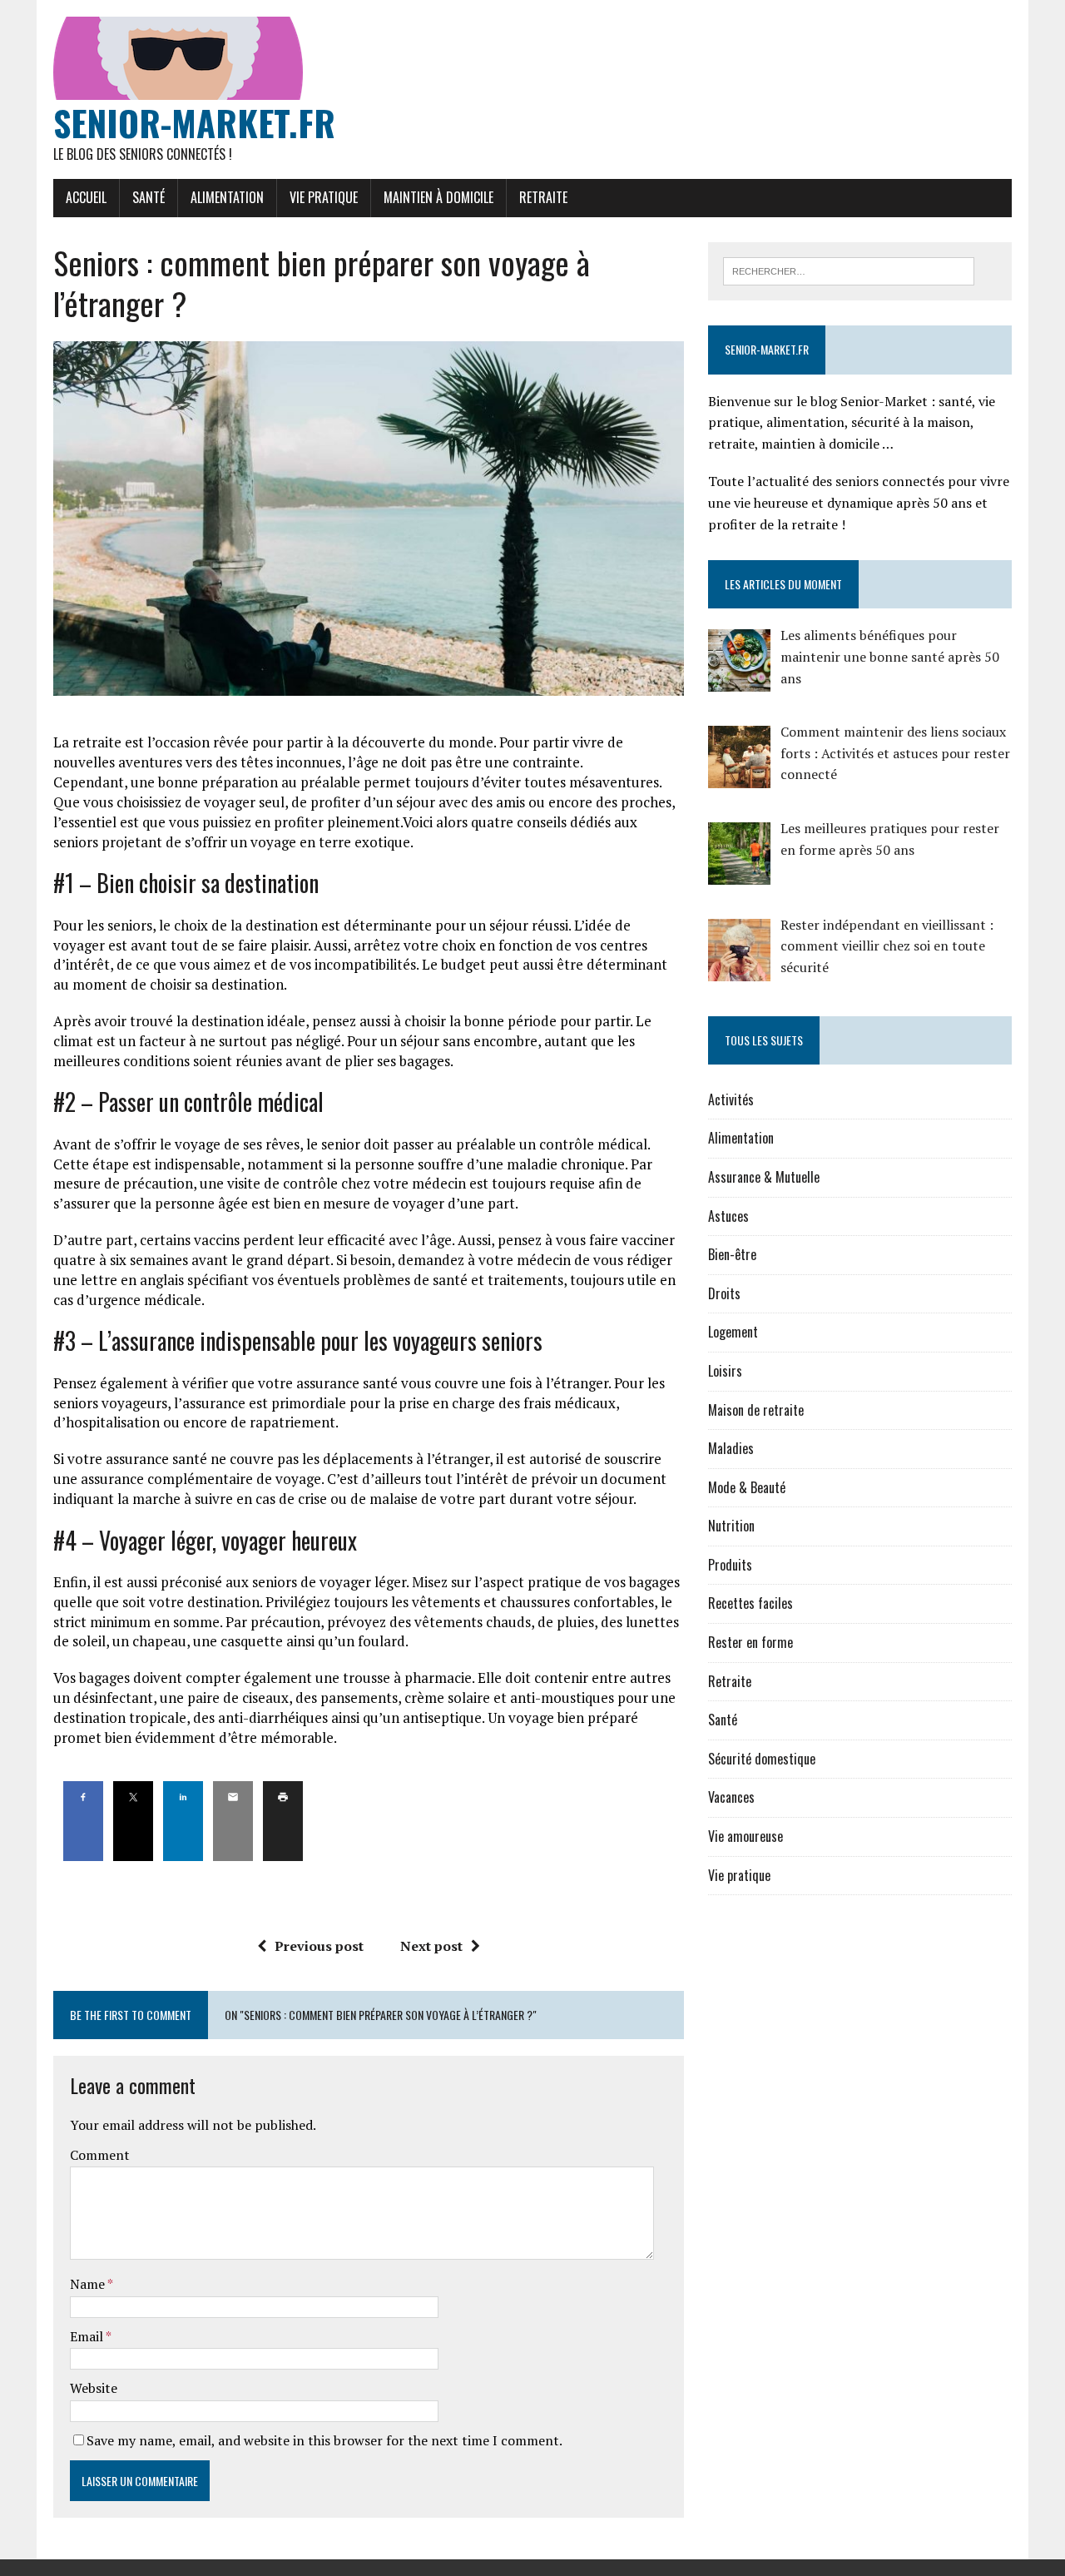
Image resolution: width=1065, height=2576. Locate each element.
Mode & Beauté (747, 1487)
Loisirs (725, 1371)
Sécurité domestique (762, 1759)
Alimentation (227, 197)
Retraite (543, 197)
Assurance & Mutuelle (764, 1177)
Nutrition (731, 1526)
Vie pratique (324, 197)
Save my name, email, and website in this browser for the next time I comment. (324, 2440)
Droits (724, 1293)
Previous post (319, 1946)
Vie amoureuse (745, 1836)
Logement (733, 1332)
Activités (731, 1099)
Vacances (731, 1797)
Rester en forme (750, 1642)
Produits (730, 1565)
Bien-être (732, 1254)
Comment (100, 2155)
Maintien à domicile (438, 197)
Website (94, 2388)
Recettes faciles (750, 1603)
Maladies (731, 1448)
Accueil (86, 197)
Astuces (728, 1216)
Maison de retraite (756, 1410)
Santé (149, 197)
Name (89, 2284)
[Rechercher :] (849, 270)
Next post (431, 1946)
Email (88, 2336)
